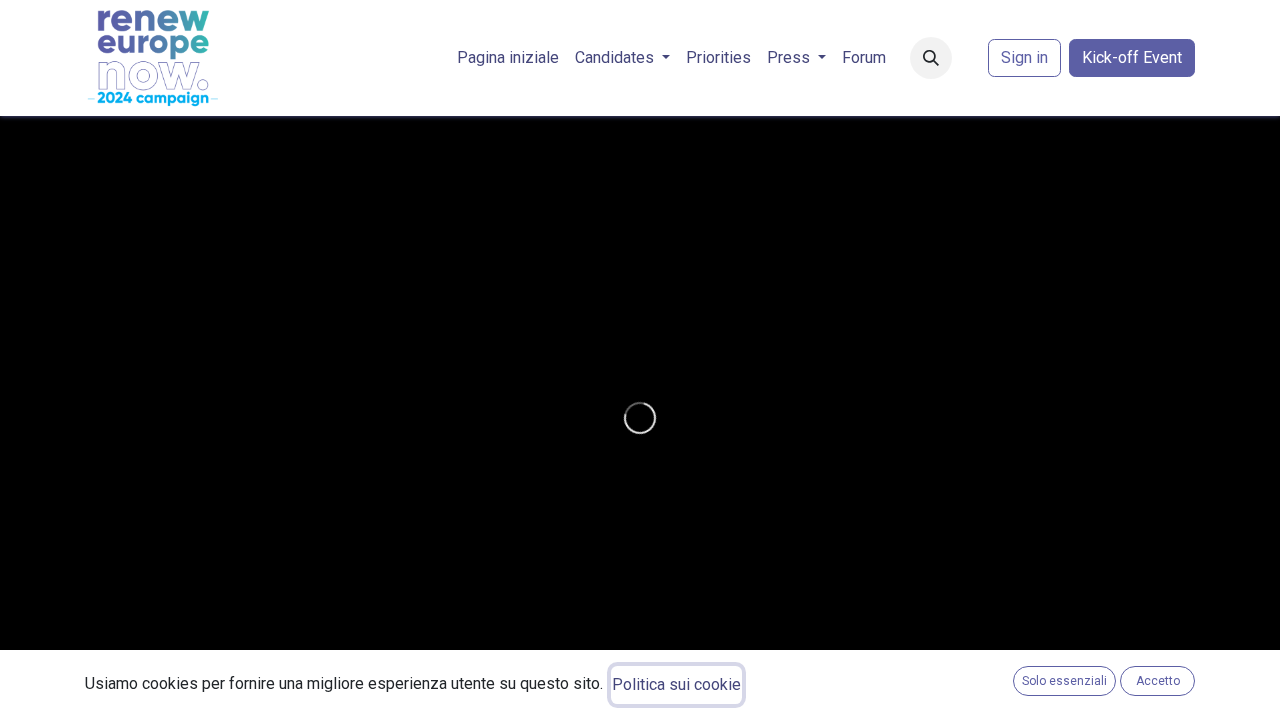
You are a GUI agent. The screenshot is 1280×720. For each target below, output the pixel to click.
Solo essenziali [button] (1064, 681)
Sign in (1024, 57)
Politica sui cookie (676, 684)
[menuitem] (508, 58)
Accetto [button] (1158, 681)
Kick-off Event (1132, 57)
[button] (931, 58)
